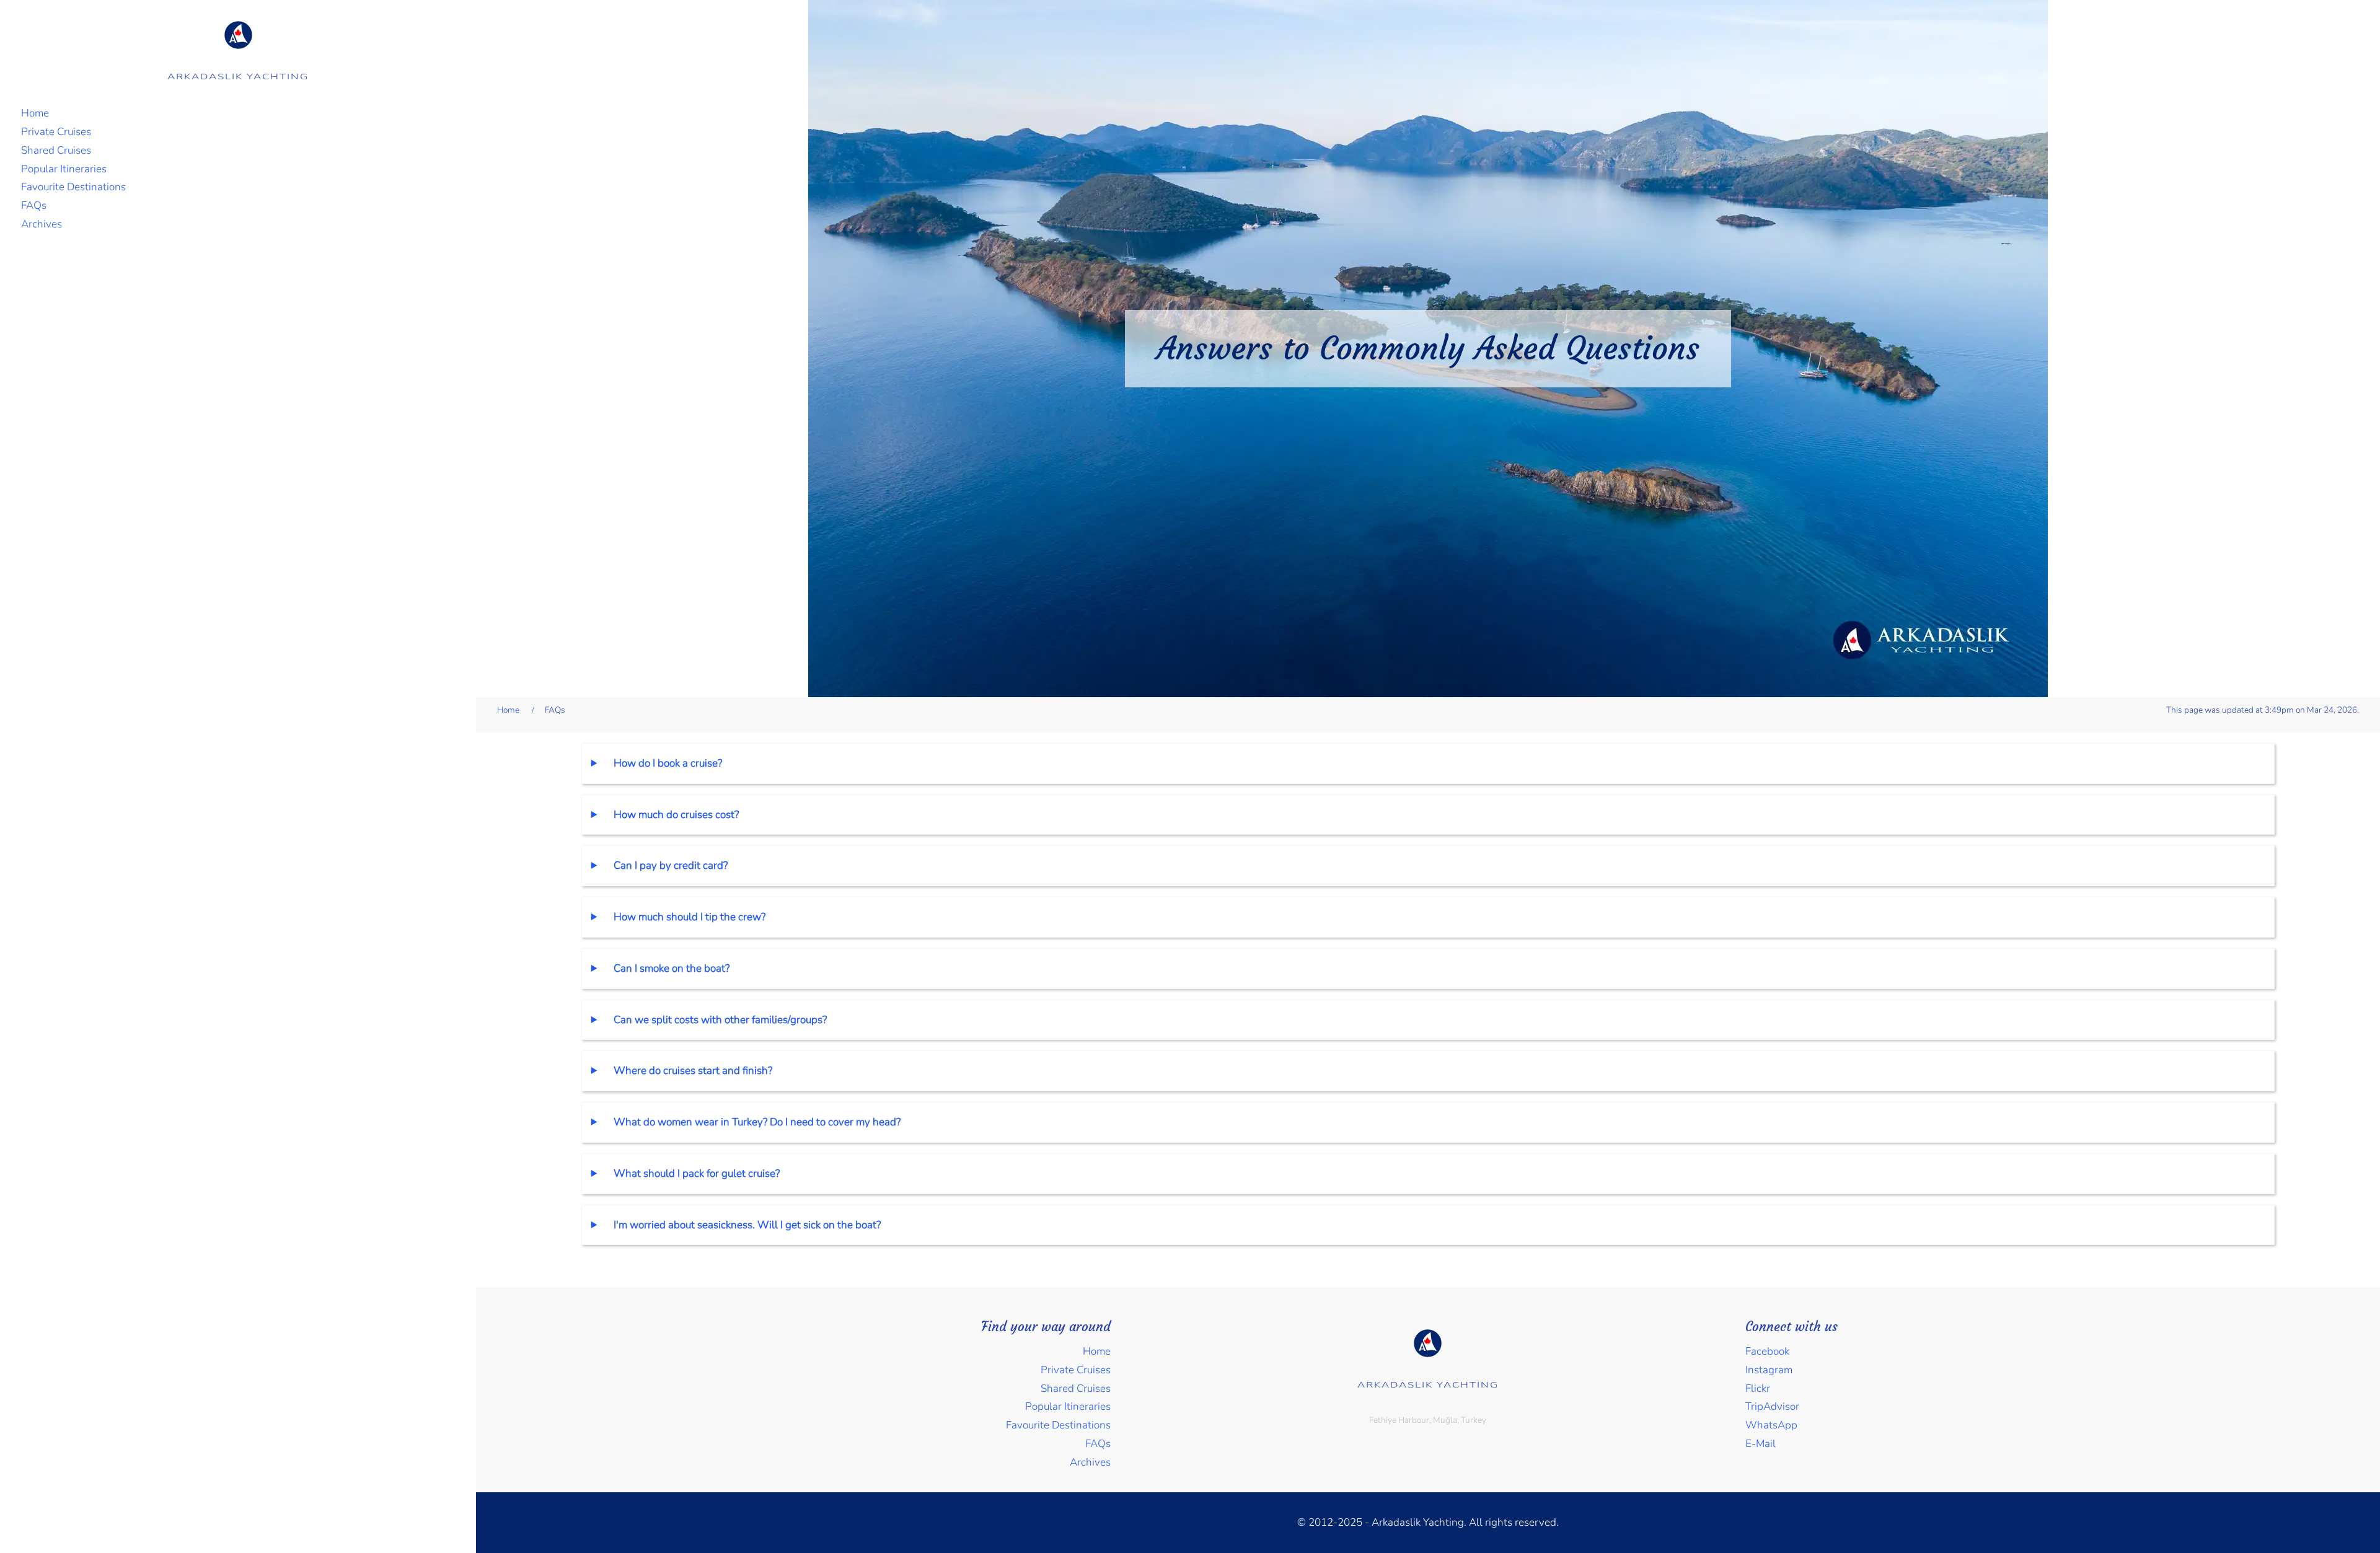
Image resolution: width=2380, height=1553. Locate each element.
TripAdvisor (1772, 1406)
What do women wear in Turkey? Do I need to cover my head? (757, 1122)
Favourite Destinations (73, 187)
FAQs (34, 205)
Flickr (1758, 1388)
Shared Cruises (56, 150)
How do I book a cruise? (668, 763)
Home (35, 113)
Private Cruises (56, 132)
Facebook (1767, 1351)
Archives (42, 224)
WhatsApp (1771, 1425)
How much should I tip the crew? (690, 917)
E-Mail (1761, 1444)
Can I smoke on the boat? (672, 968)
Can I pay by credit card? (671, 865)
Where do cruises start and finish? (693, 1071)
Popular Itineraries (64, 169)
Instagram (1769, 1370)
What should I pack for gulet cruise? (697, 1173)
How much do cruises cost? (676, 815)
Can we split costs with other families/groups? (720, 1020)
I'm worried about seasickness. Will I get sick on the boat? (747, 1225)
